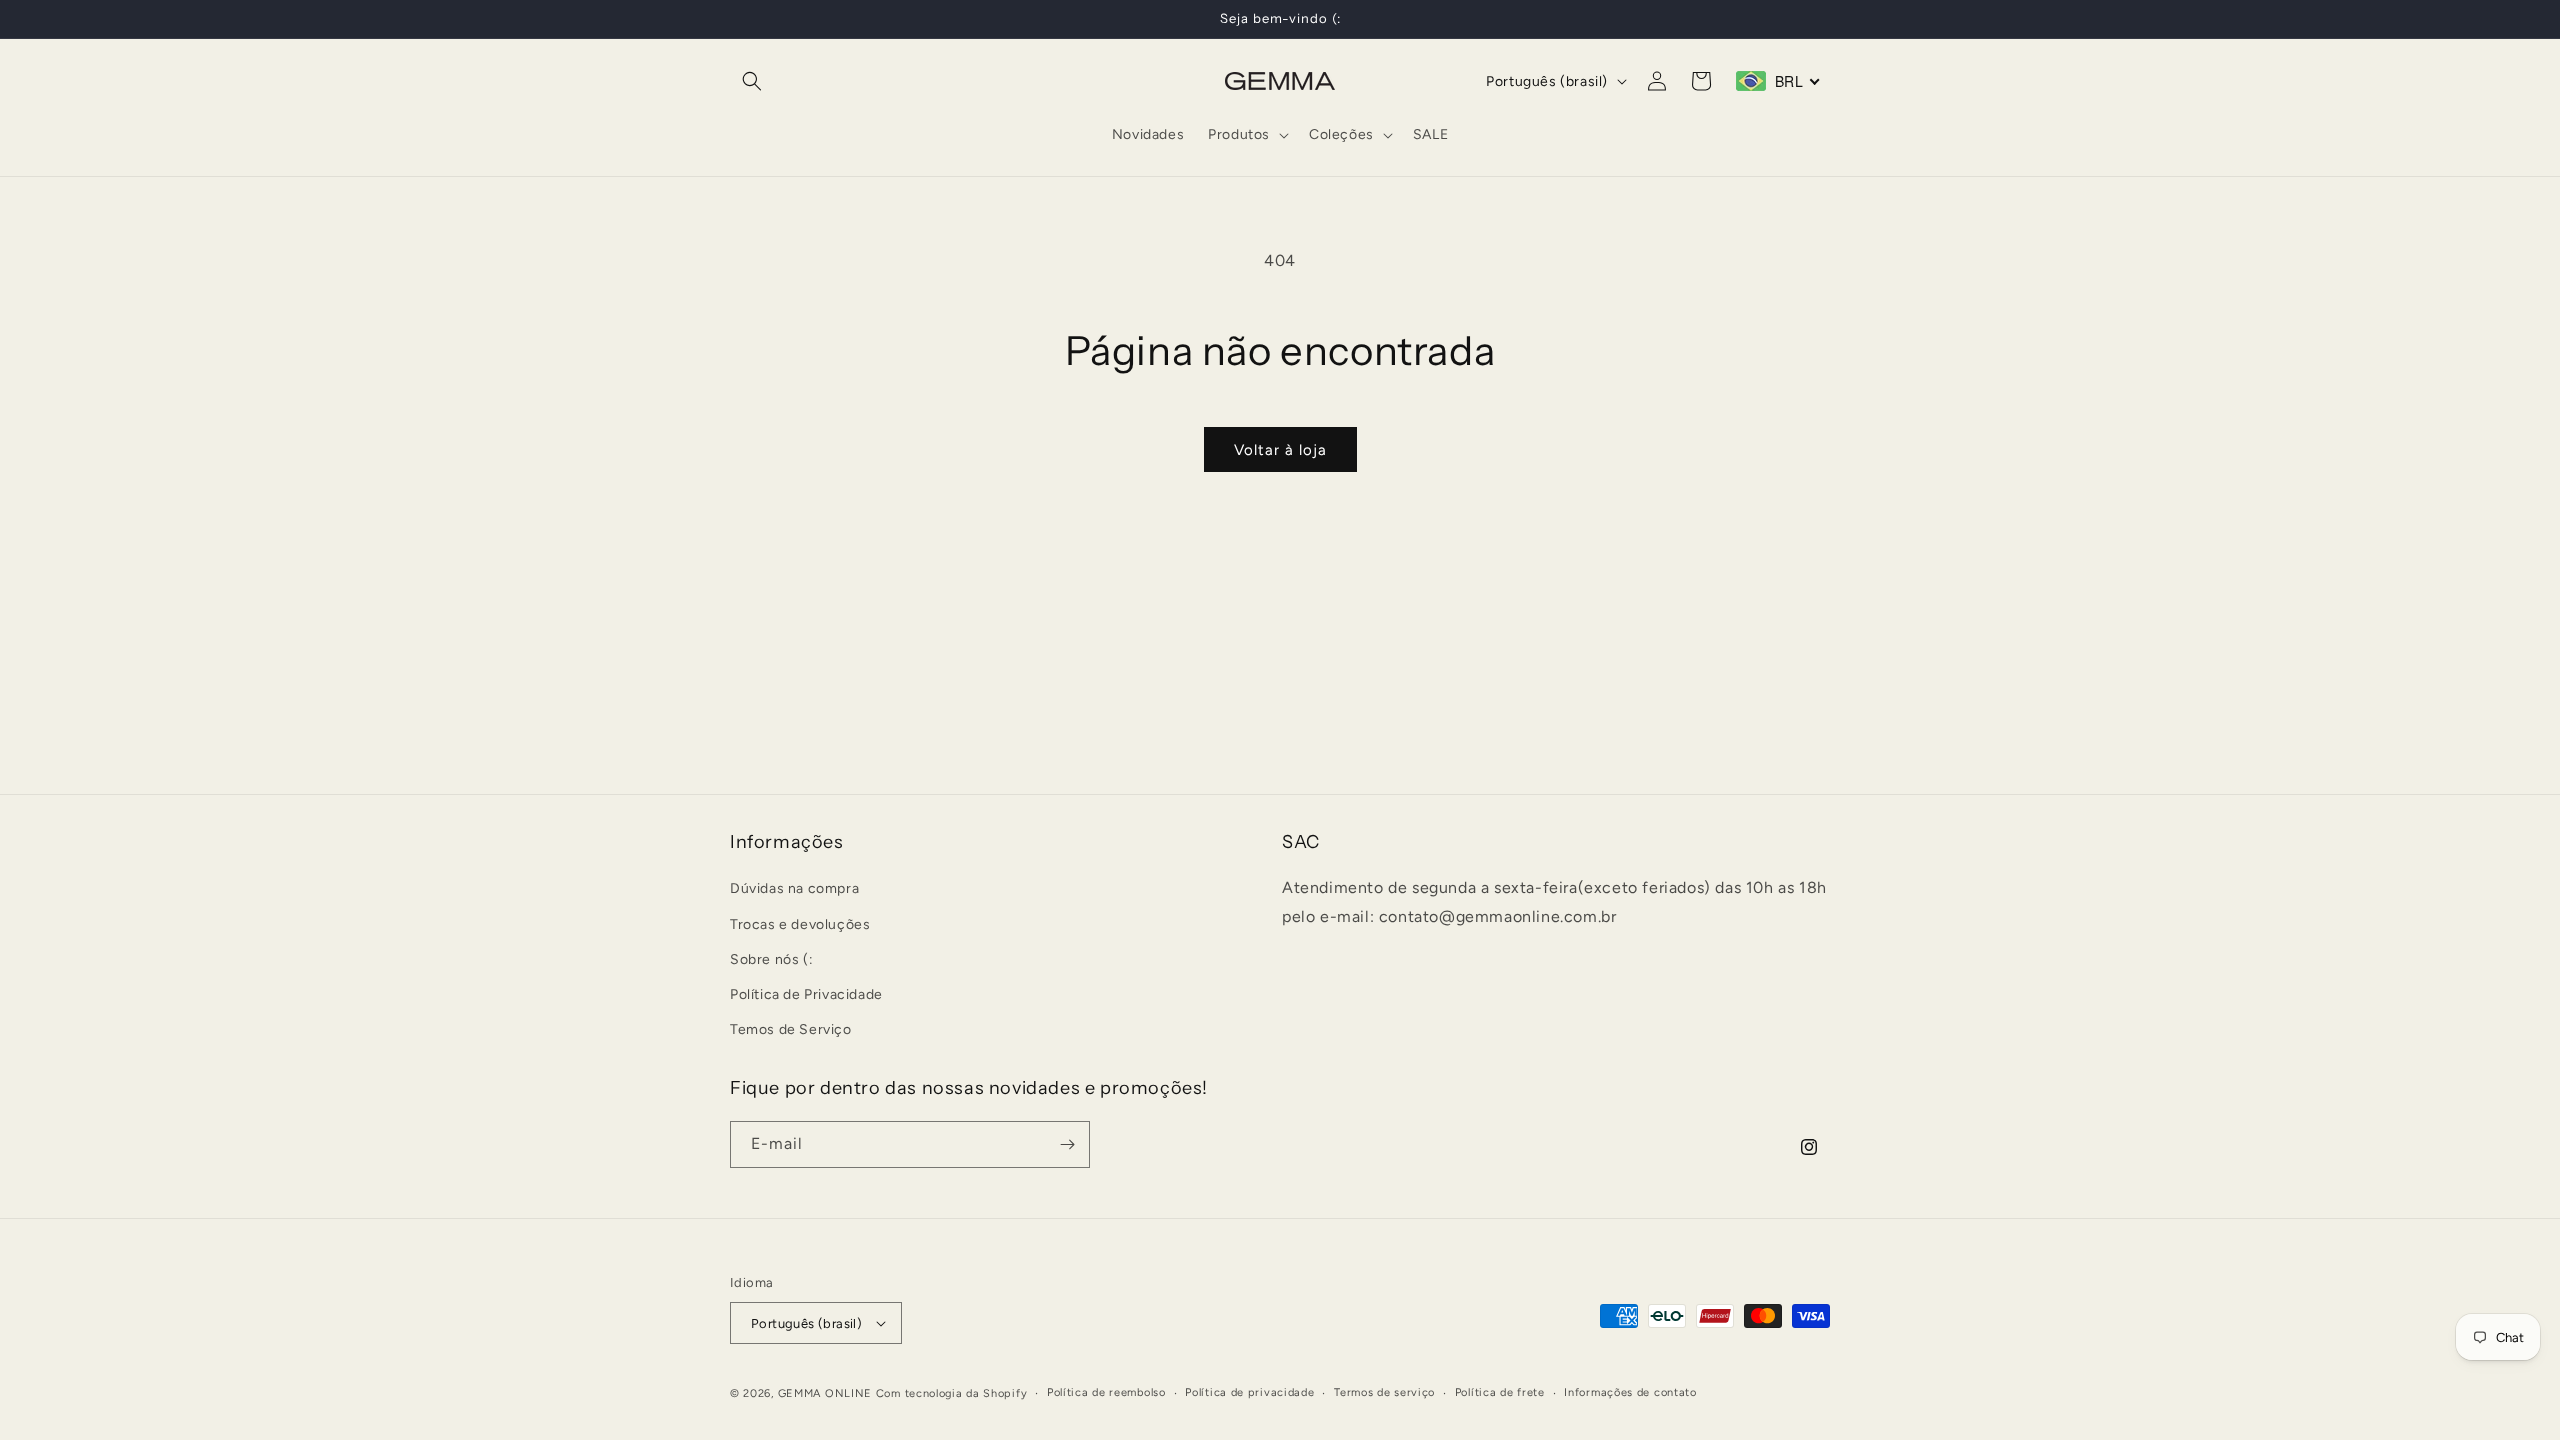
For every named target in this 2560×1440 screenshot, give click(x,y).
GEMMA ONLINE (825, 1393)
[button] (752, 81)
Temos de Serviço (791, 1029)
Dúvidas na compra (794, 888)
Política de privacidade (1249, 1392)
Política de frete (1500, 1392)
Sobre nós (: (771, 959)
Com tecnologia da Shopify (952, 1393)
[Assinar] (1067, 1144)
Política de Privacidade (806, 994)
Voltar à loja (1280, 450)
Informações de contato (1630, 1392)
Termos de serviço (1384, 1392)
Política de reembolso (1106, 1392)
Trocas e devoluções (800, 924)
